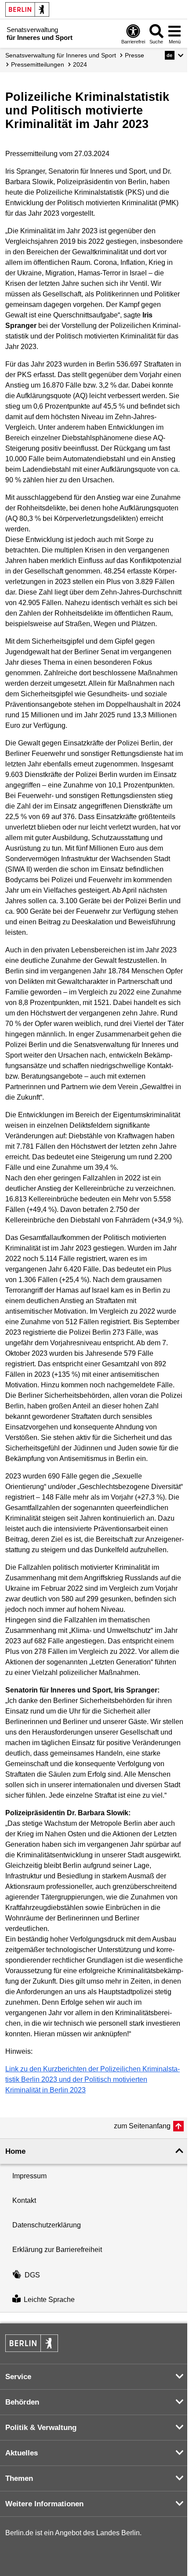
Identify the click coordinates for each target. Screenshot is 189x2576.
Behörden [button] (22, 2402)
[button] (174, 55)
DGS (32, 2275)
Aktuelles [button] (22, 2453)
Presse (134, 55)
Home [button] (15, 2151)
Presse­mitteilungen (38, 64)
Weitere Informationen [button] (44, 2504)
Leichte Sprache (49, 2300)
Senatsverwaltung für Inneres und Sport (61, 55)
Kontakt (24, 2200)
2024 (80, 64)
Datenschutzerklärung (47, 2225)
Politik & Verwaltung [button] (41, 2428)
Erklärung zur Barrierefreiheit (57, 2250)
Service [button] (18, 2377)
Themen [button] (19, 2478)
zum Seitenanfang (142, 2126)
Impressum (29, 2176)
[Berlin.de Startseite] (27, 9)
